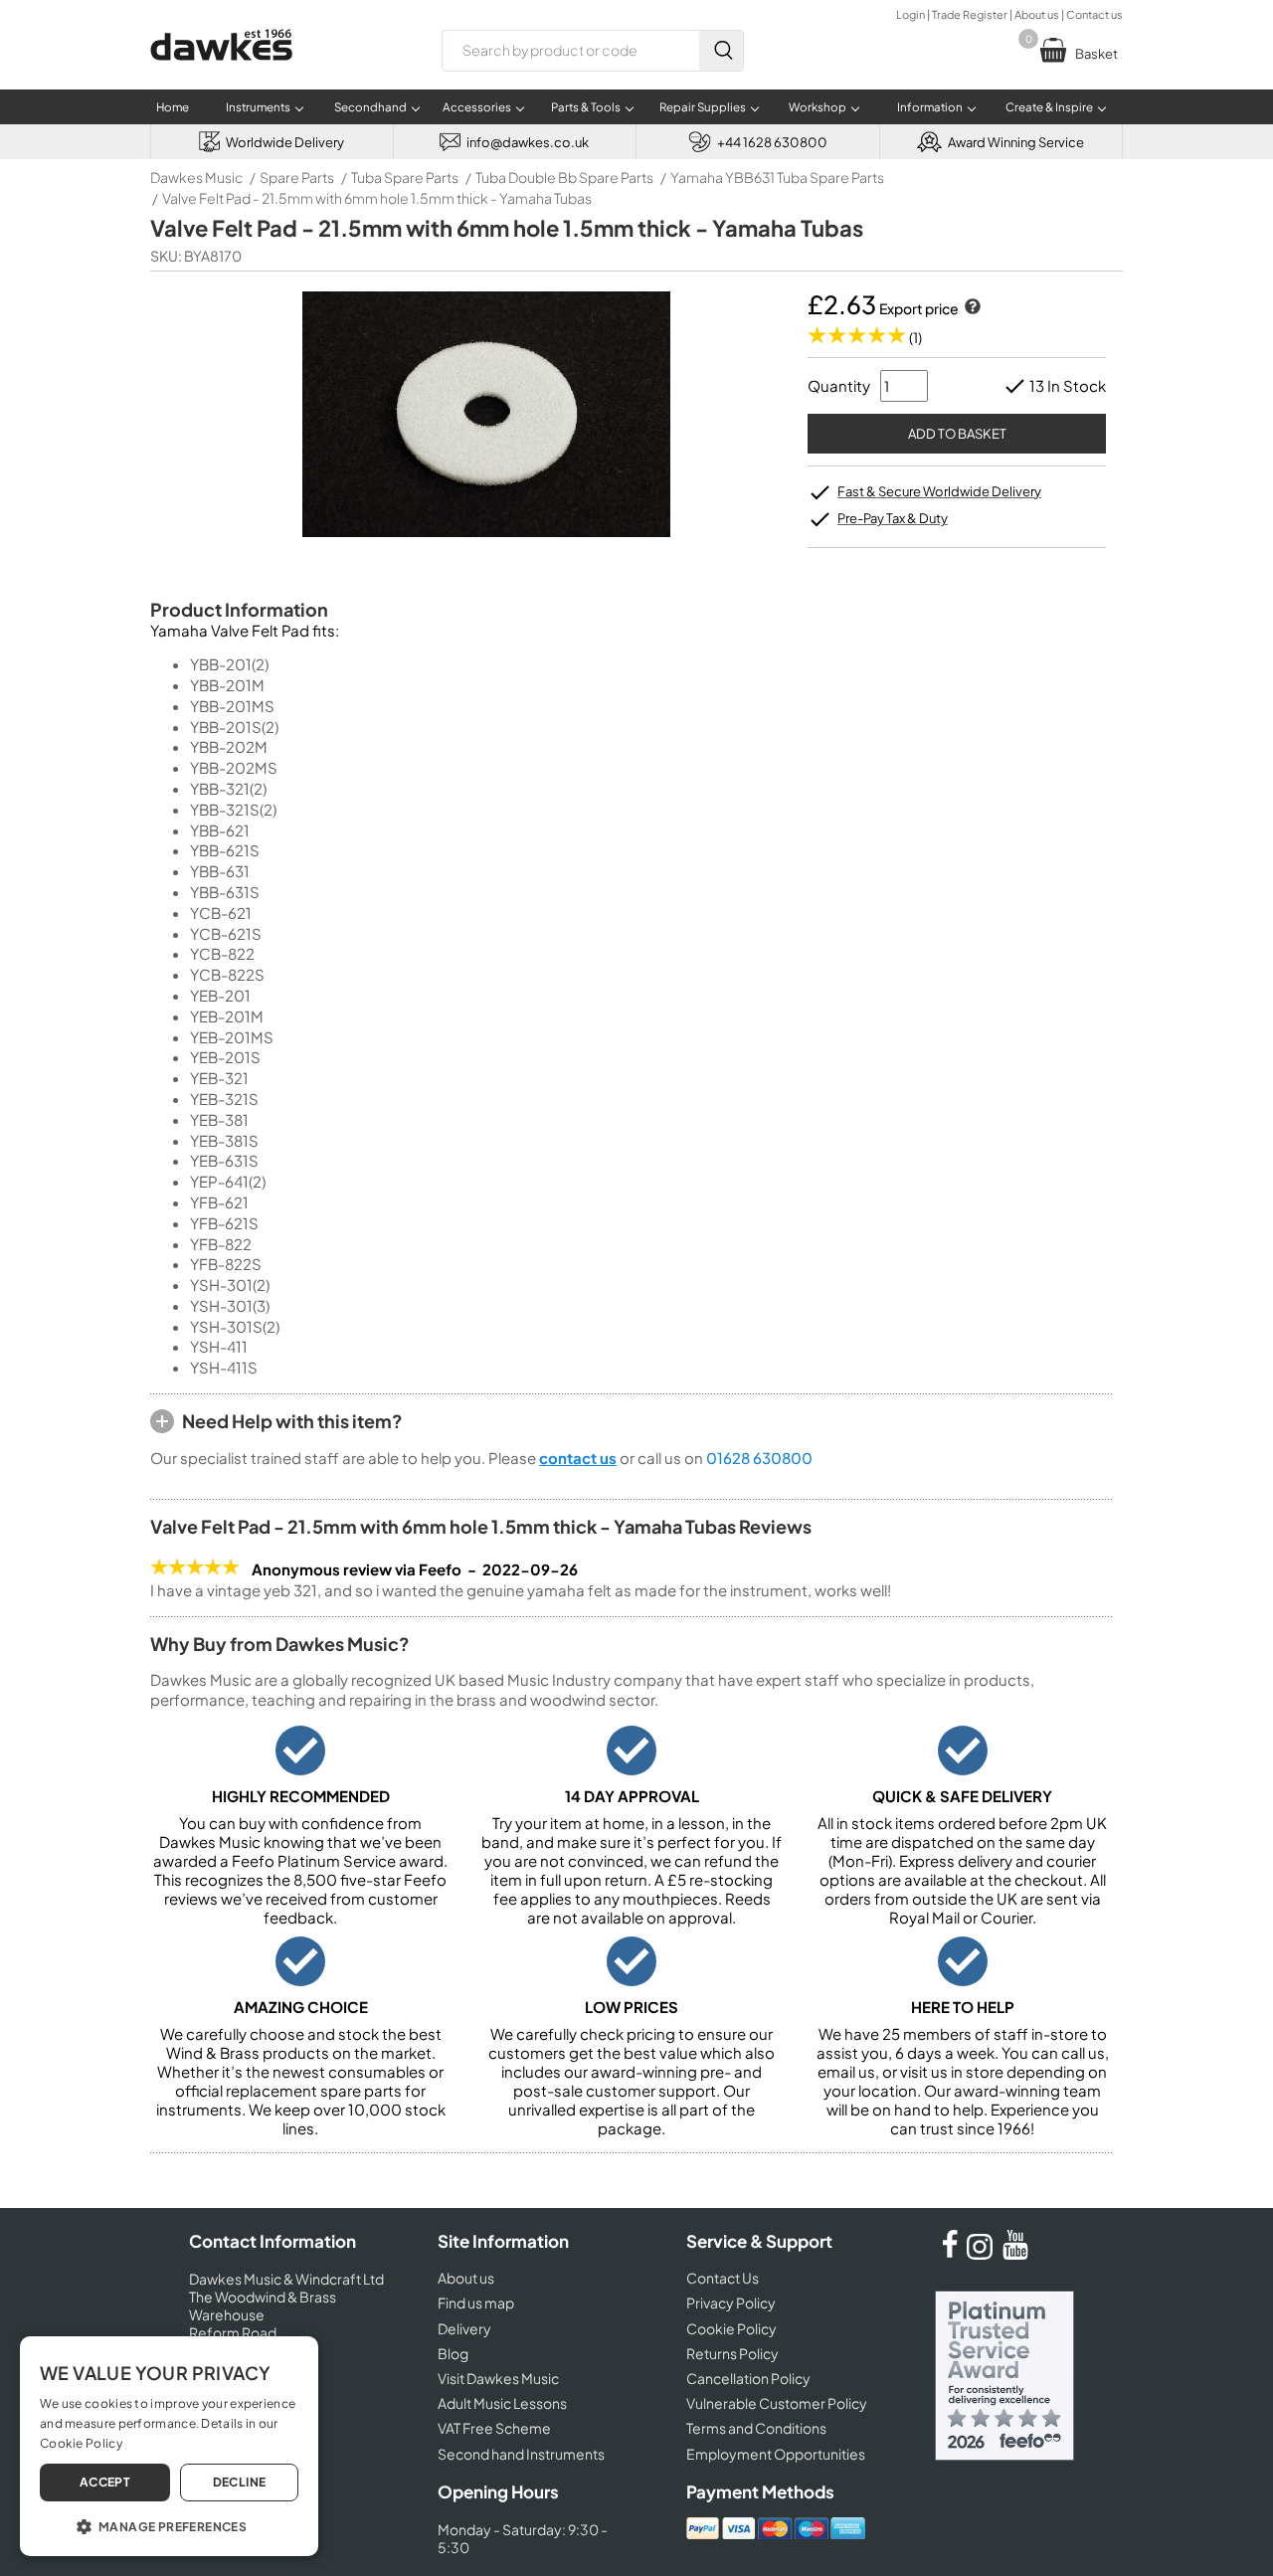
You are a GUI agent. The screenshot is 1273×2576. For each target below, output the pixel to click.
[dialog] (169, 2446)
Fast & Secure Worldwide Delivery (939, 491)
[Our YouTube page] (1015, 2254)
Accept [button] (105, 2482)
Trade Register (970, 14)
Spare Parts (297, 177)
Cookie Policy (731, 2328)
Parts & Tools (586, 107)
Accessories (477, 107)
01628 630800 (759, 1458)
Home (173, 107)
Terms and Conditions (756, 2428)
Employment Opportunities (776, 2454)
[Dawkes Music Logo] (221, 73)
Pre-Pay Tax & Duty (893, 518)
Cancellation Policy (748, 2378)
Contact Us (723, 2278)
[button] (169, 2525)
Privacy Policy (731, 2302)
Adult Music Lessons (502, 2403)
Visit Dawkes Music (498, 2378)
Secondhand (370, 107)
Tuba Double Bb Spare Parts (564, 177)
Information (930, 107)
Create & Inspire (1049, 107)
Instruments (258, 107)
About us (1037, 14)
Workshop (818, 107)
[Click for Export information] (971, 308)
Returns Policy (732, 2353)
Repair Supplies (703, 107)
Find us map (476, 2302)
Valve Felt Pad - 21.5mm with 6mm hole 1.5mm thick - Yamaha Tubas (377, 198)
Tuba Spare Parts (405, 177)
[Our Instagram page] (983, 2254)
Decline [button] (240, 2482)
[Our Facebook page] (950, 2254)
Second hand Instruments (521, 2454)
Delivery (464, 2328)
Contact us (1094, 14)
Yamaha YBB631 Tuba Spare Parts (777, 177)
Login (910, 14)
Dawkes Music (196, 177)
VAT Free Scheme (494, 2428)
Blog (453, 2353)
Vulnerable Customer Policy (777, 2403)
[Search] (721, 51)
